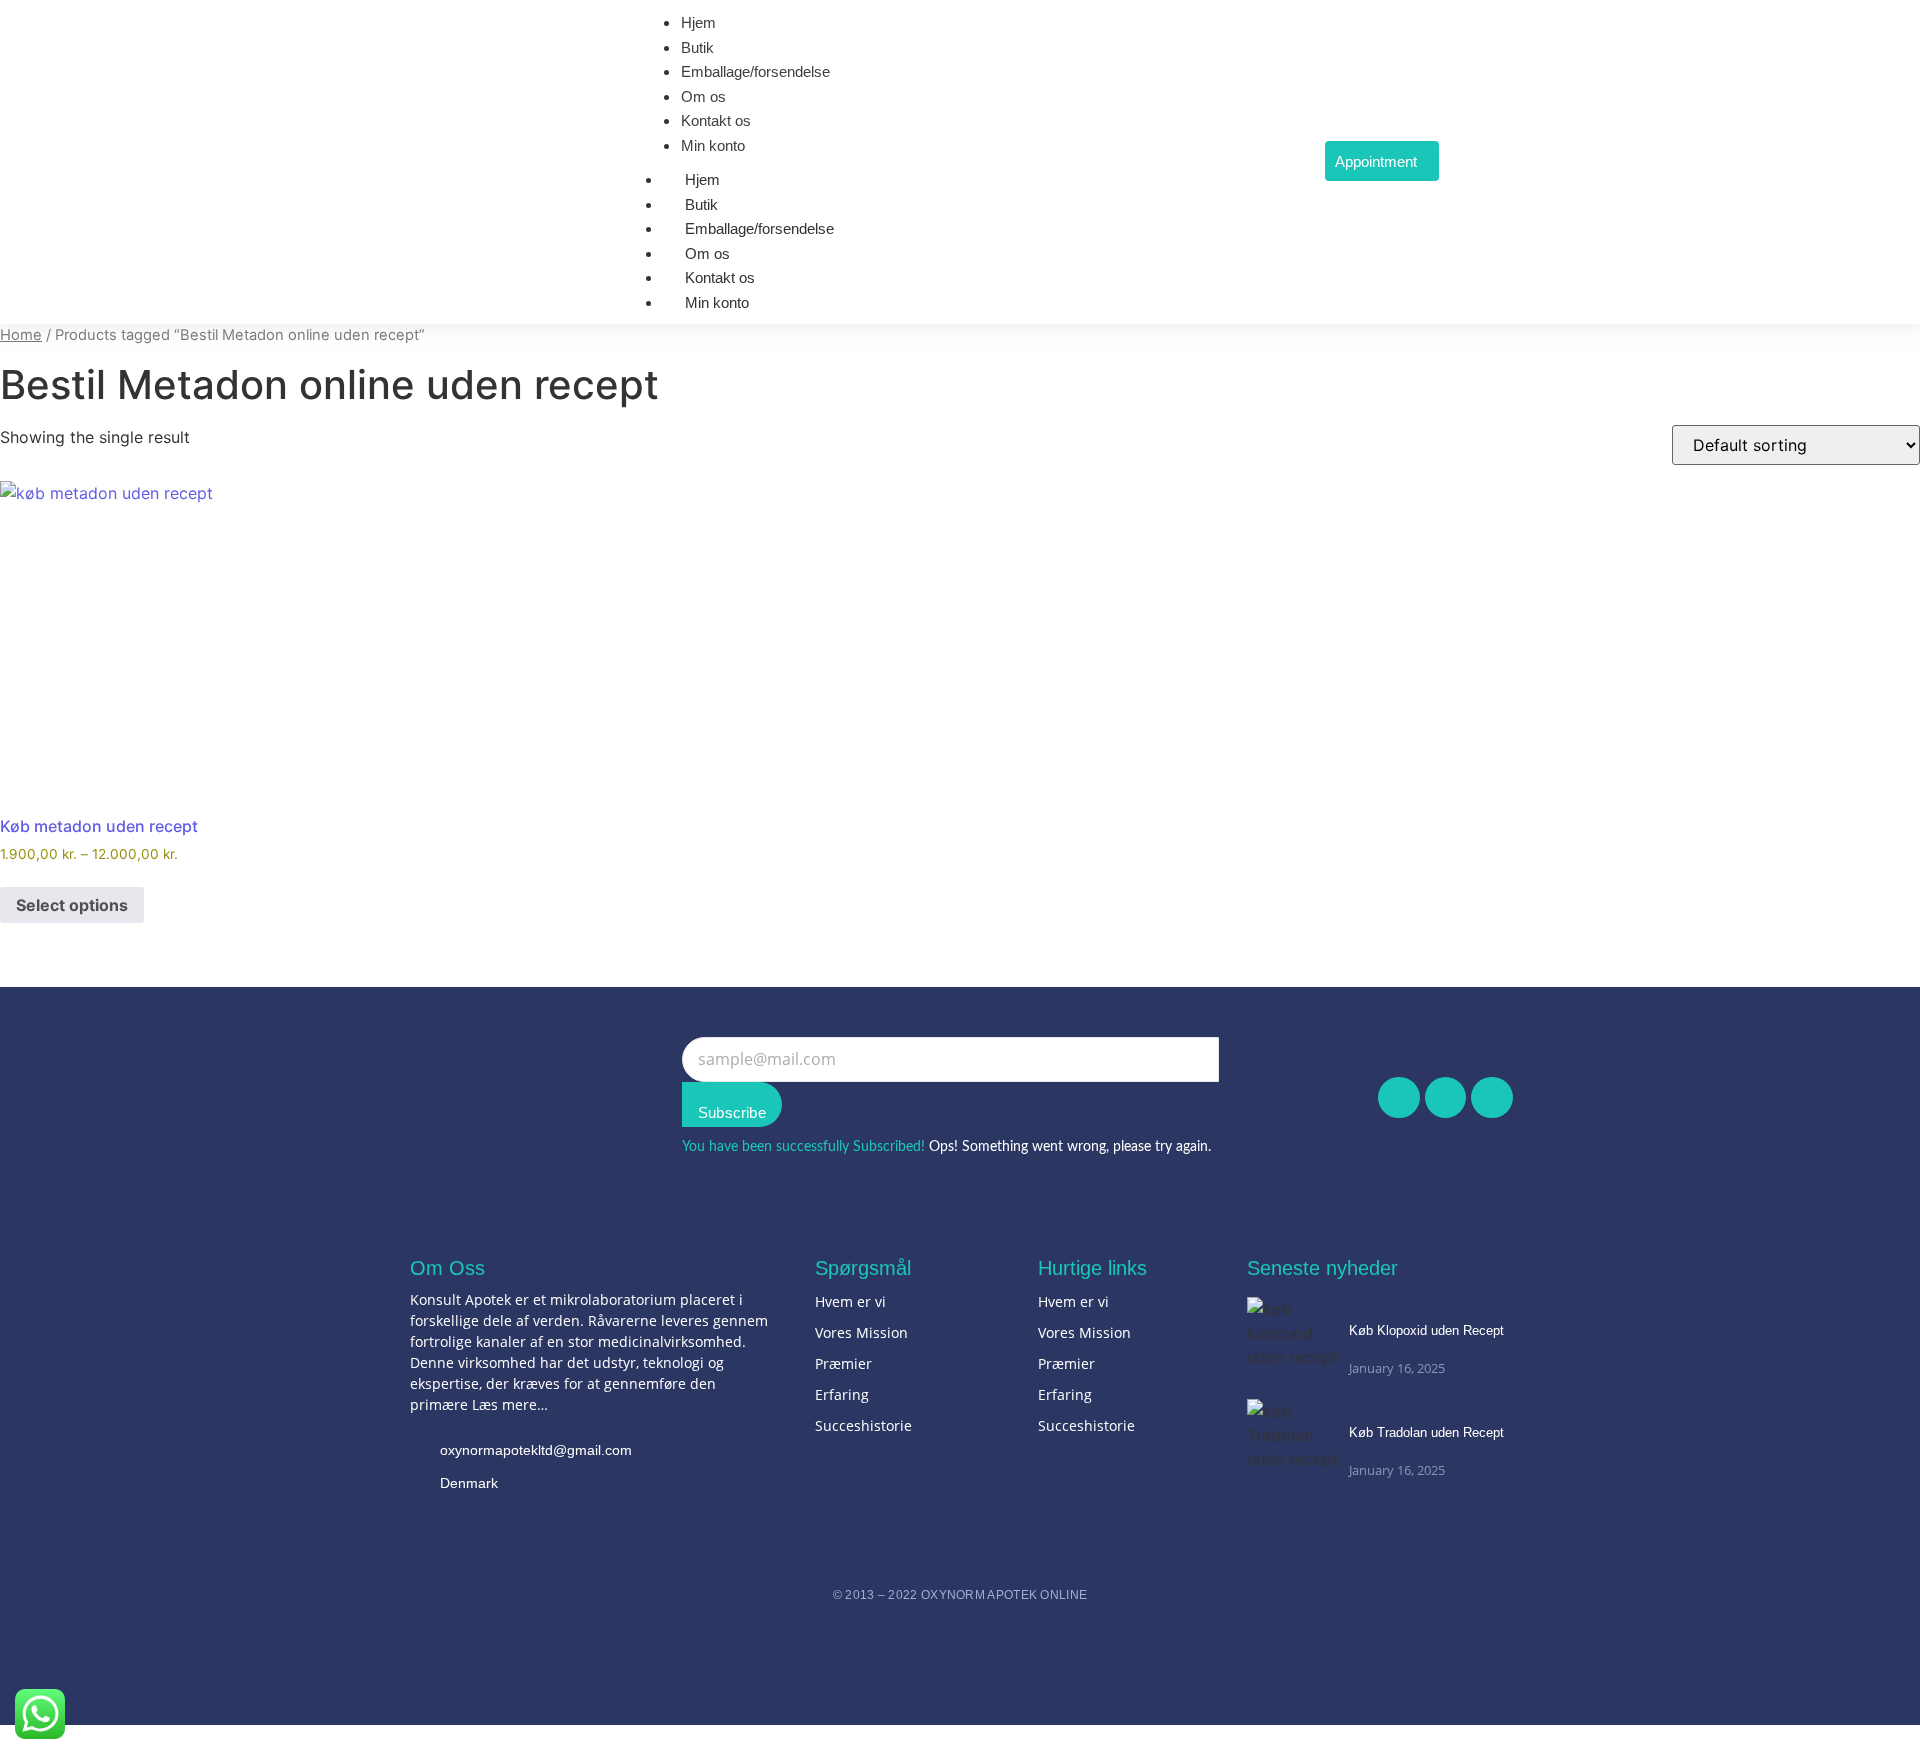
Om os (707, 253)
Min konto (717, 302)
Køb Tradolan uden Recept (1426, 1432)
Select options (72, 905)
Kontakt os (720, 277)
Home (21, 335)
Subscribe (732, 1112)
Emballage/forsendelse (759, 228)
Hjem (702, 179)
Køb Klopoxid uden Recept (1426, 1330)
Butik (701, 204)
